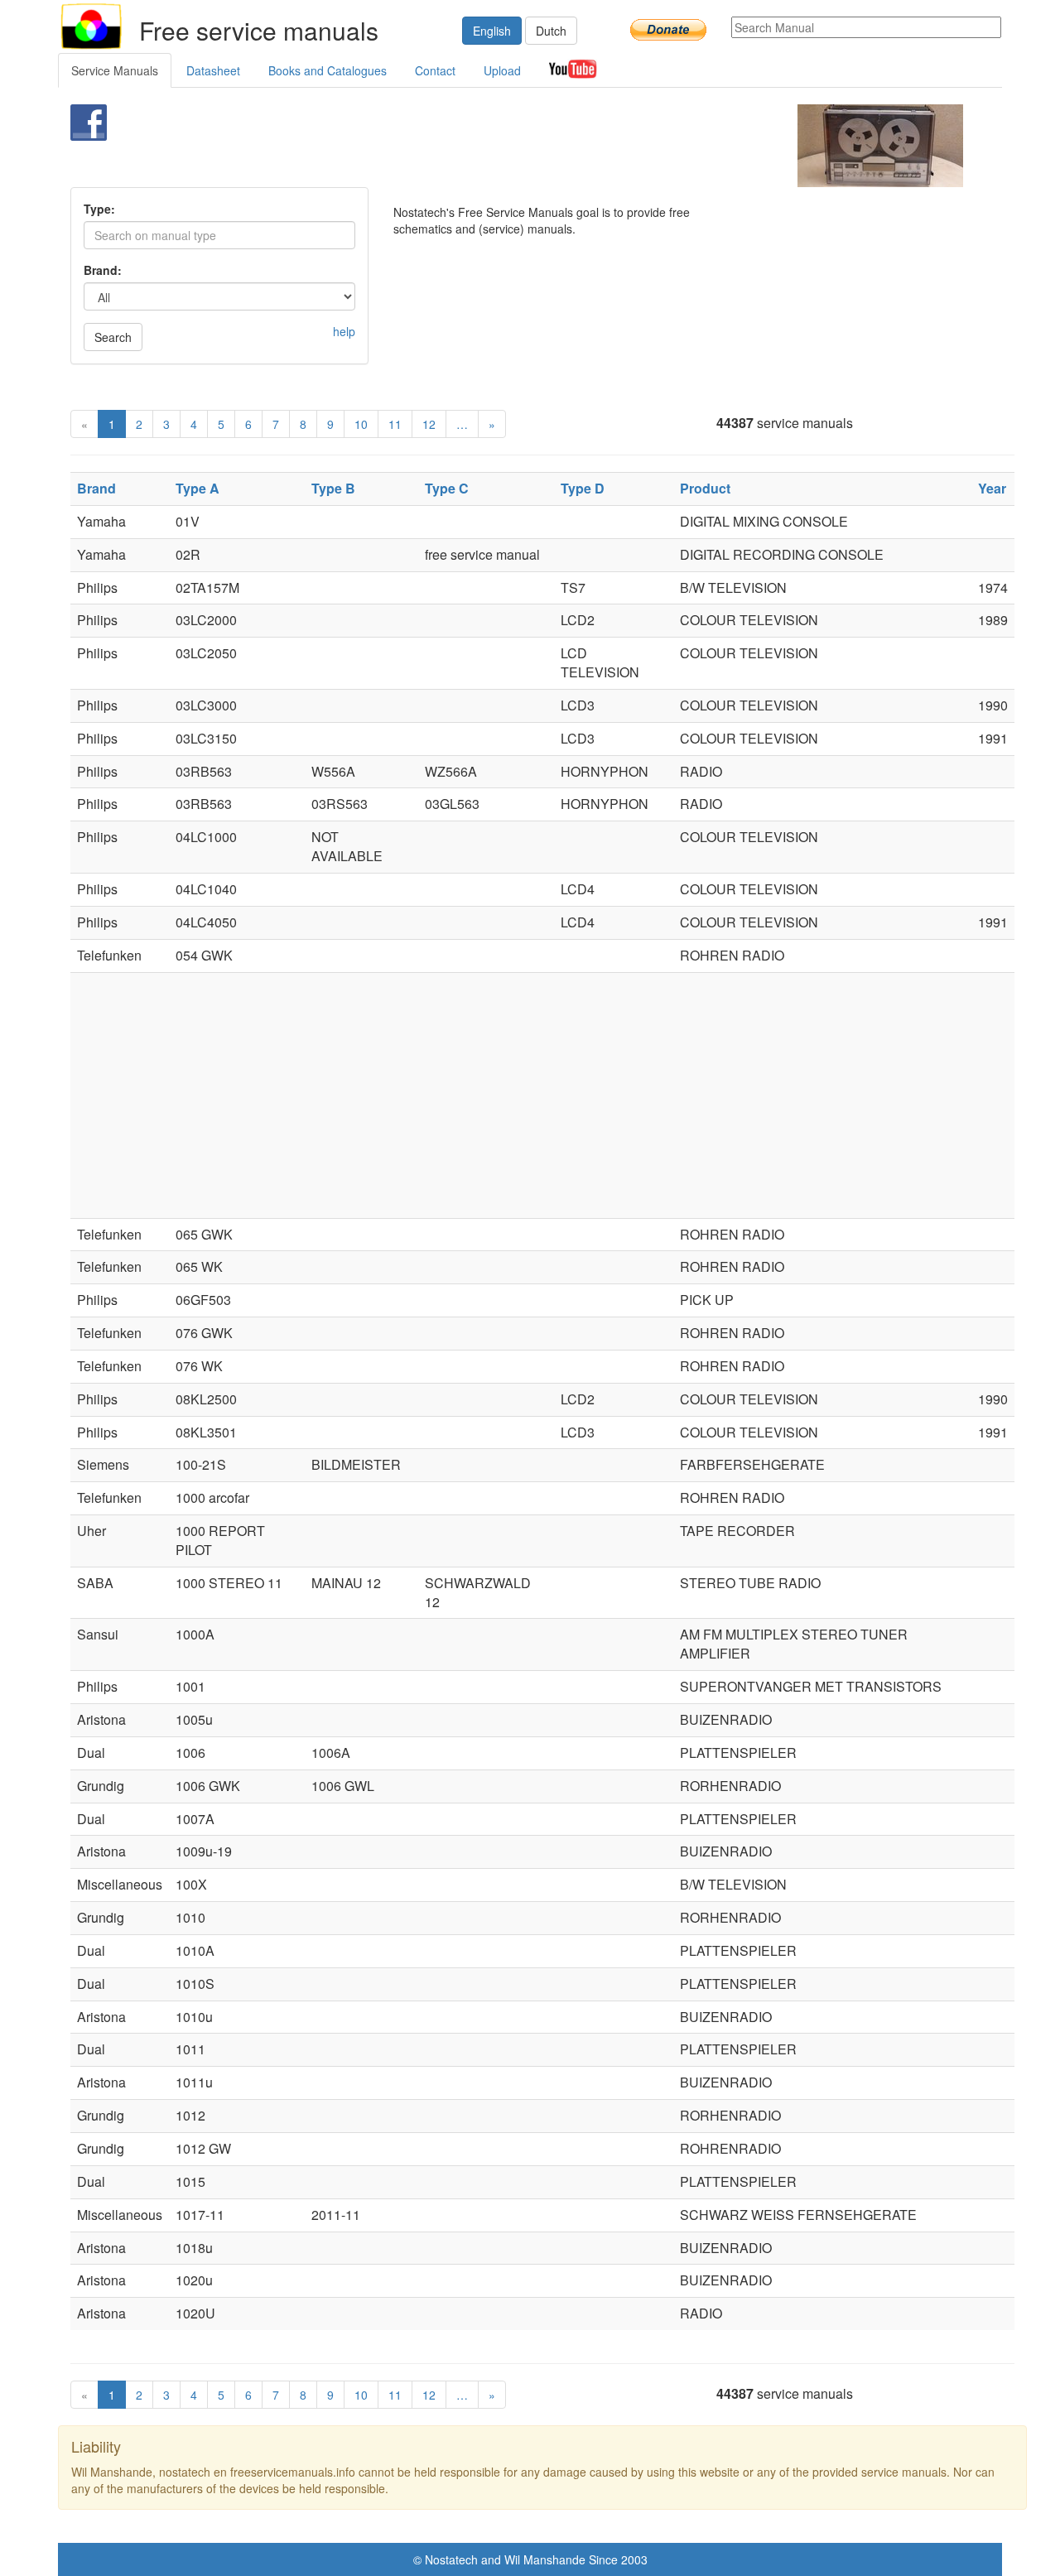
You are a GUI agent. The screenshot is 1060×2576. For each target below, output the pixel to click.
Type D (583, 488)
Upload (502, 70)
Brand (96, 488)
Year (992, 488)
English (492, 31)
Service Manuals (115, 70)
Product (705, 488)
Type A (198, 488)
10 (361, 424)
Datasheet (213, 70)
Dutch (551, 31)
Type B (333, 488)
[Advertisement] (502, 146)
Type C (447, 488)
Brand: (103, 270)
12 (429, 424)
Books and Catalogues (328, 70)
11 (395, 424)
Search (113, 337)
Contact (435, 70)
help (344, 331)
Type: (99, 209)
